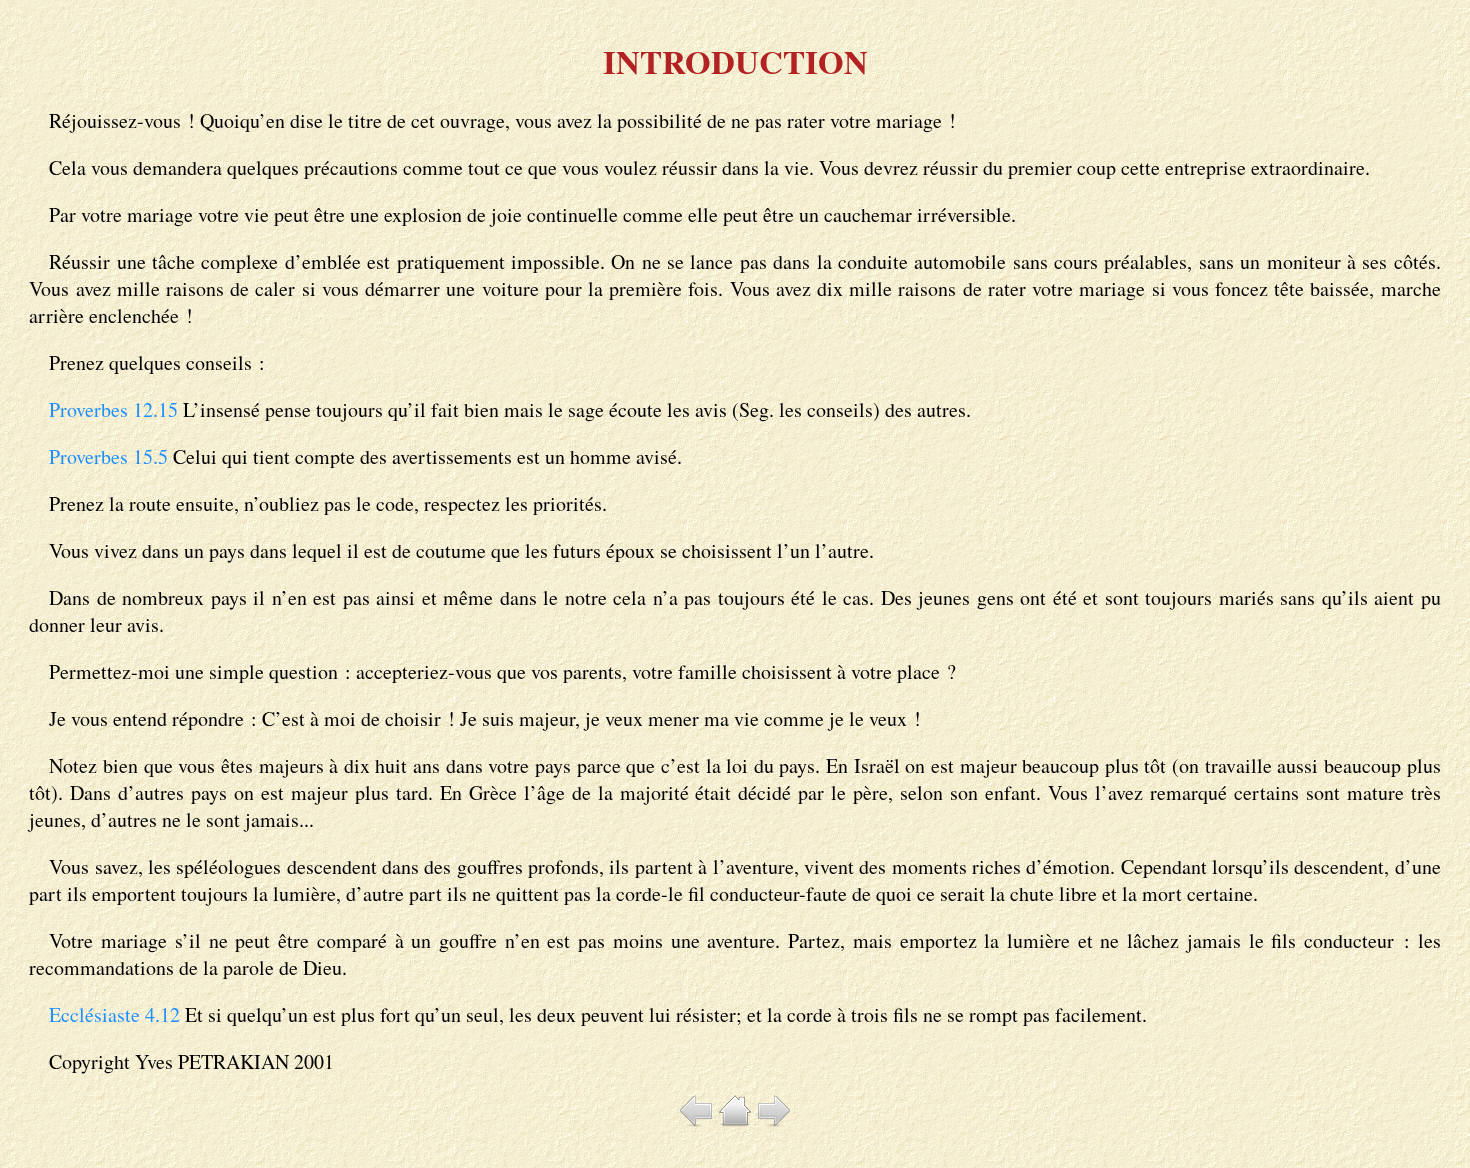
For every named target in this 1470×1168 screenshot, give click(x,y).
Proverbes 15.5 (108, 456)
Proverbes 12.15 (113, 409)
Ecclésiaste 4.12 (114, 1014)
